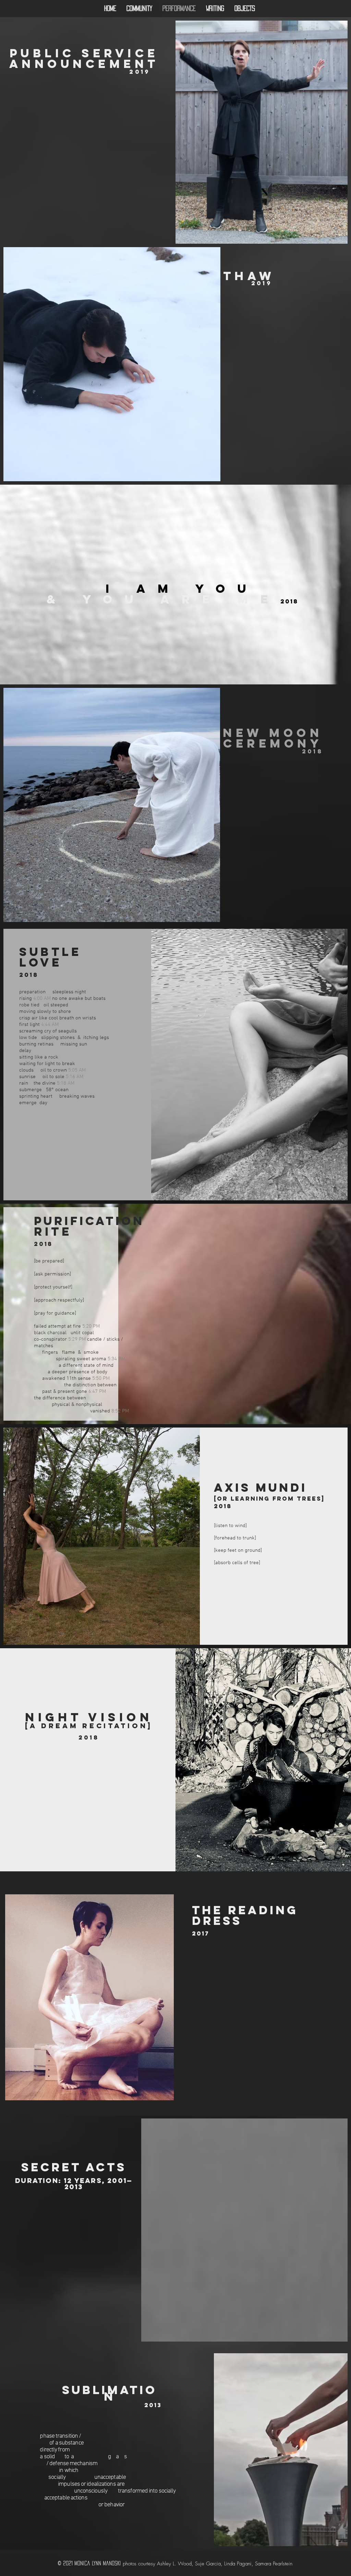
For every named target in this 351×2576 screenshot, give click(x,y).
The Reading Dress (245, 1915)
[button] (110, 2525)
